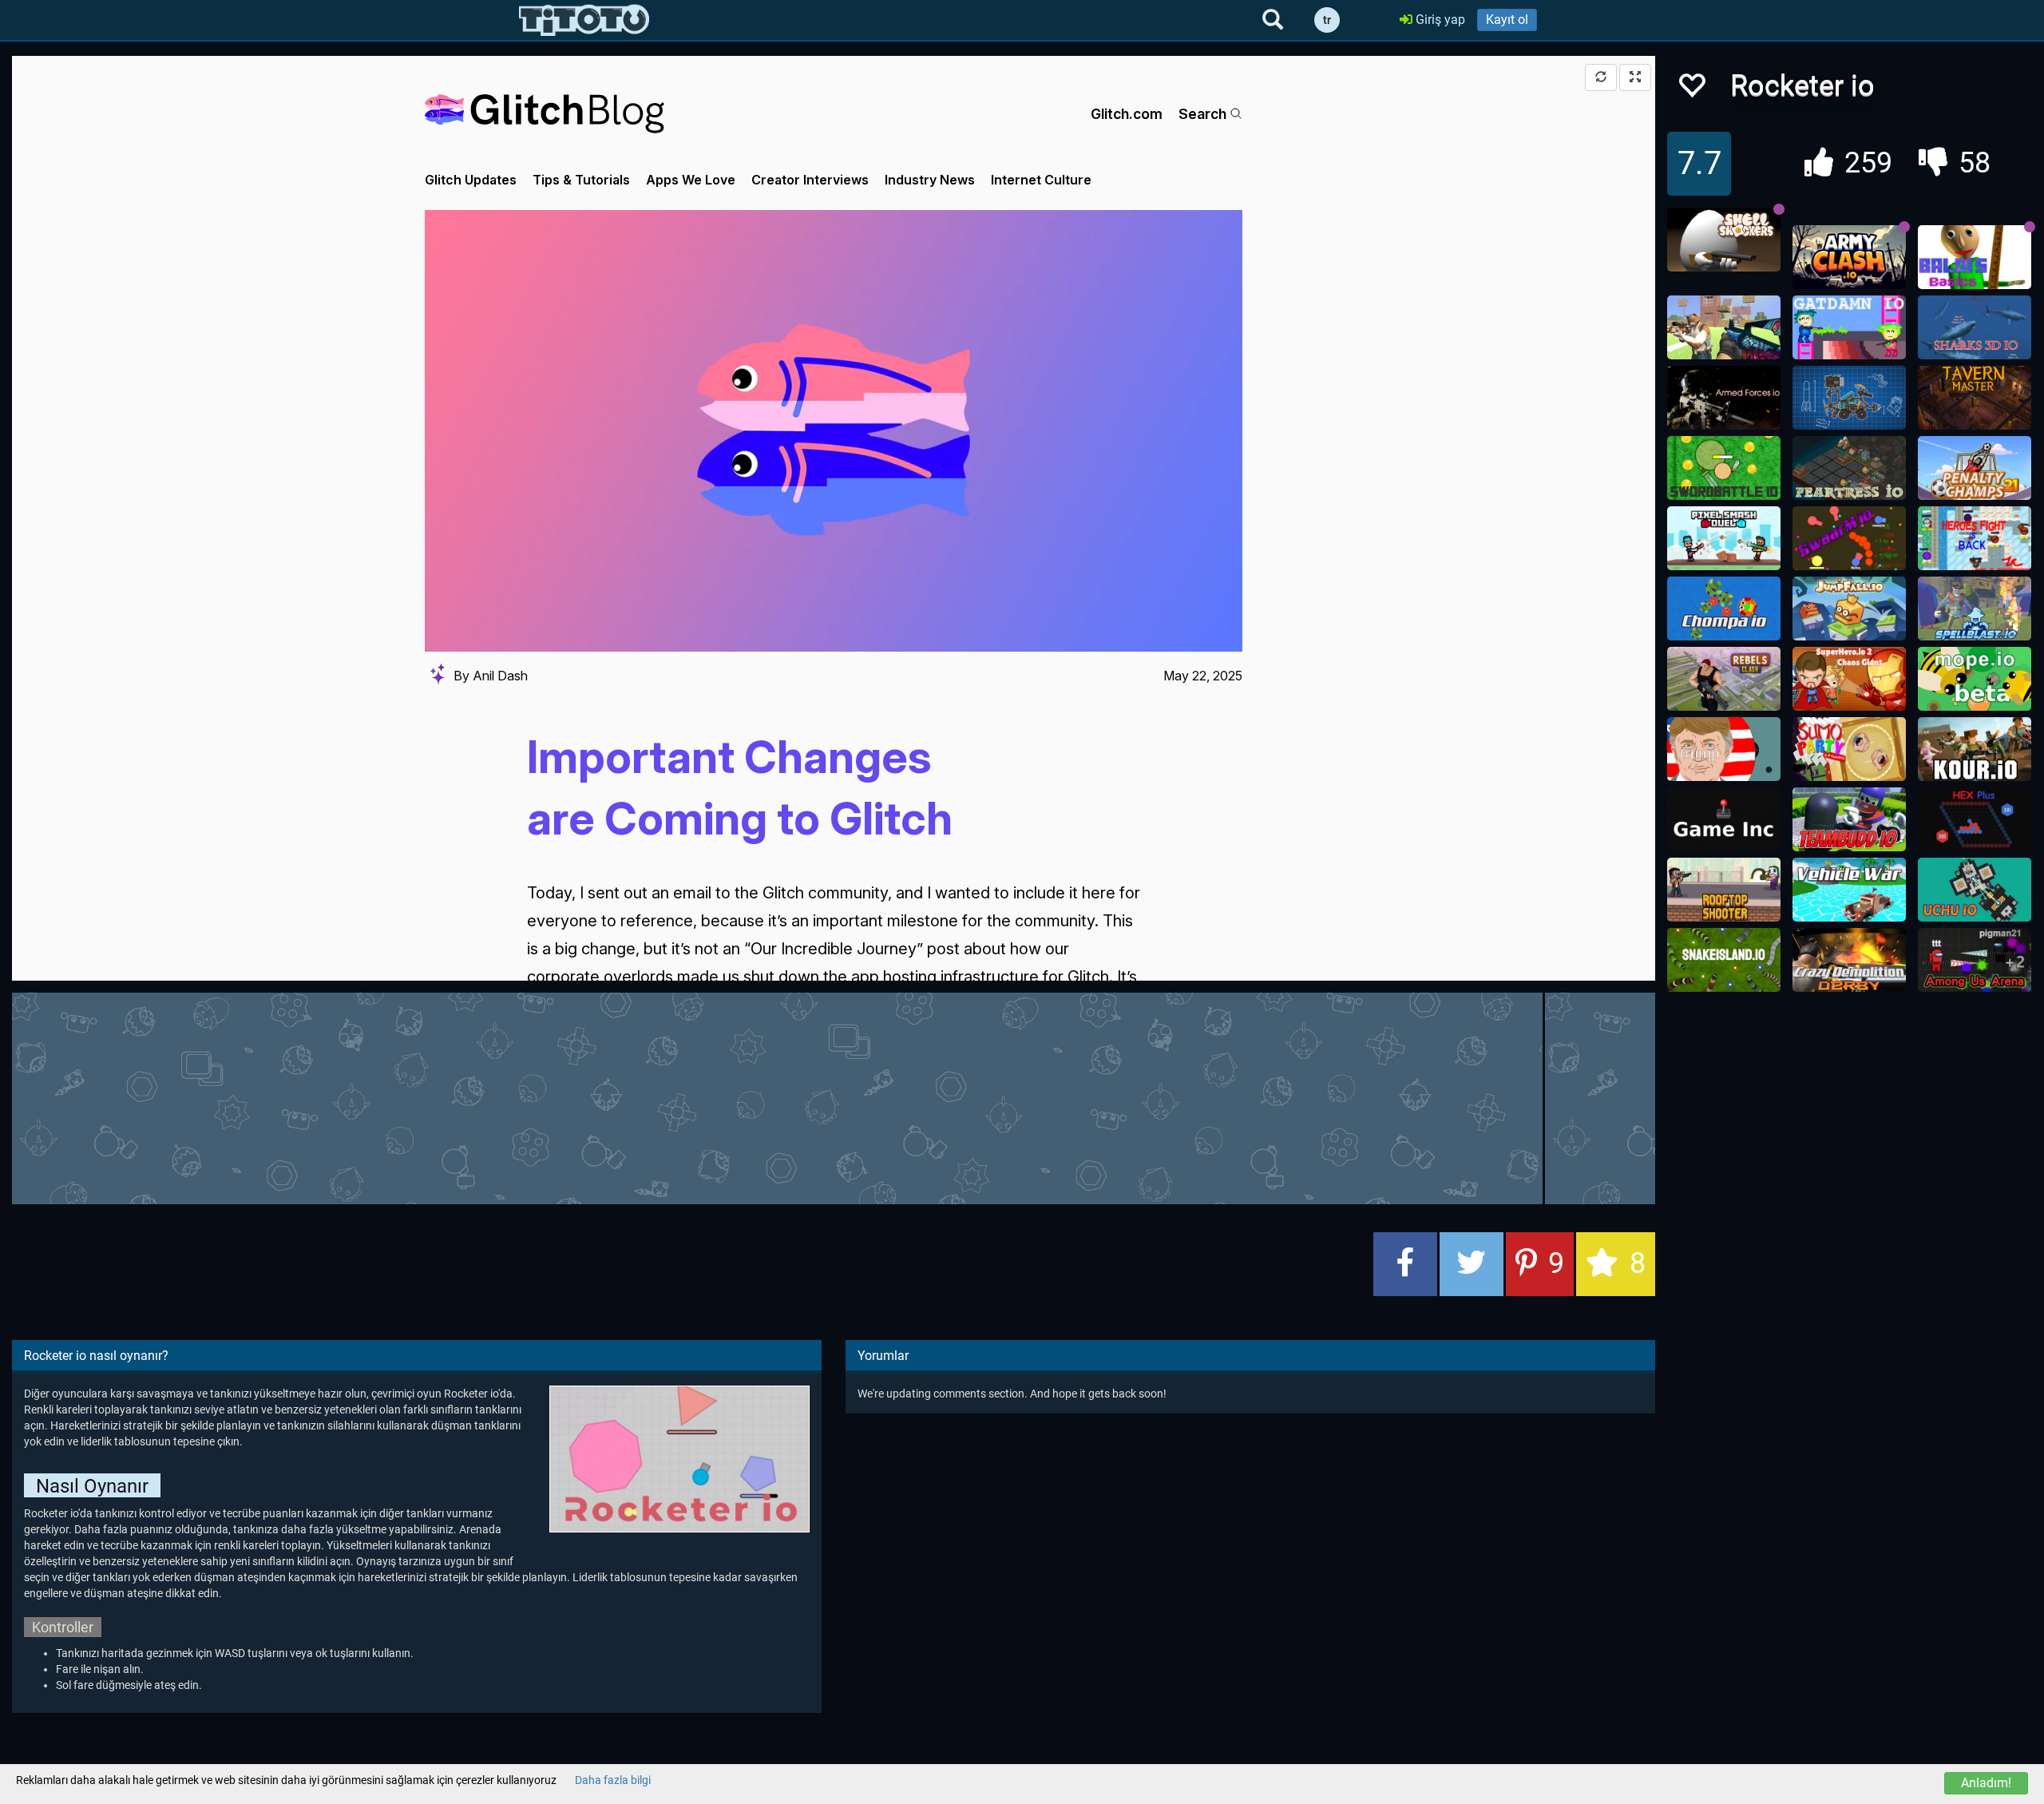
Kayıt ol (1507, 20)
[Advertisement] (834, 1096)
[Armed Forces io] (1724, 398)
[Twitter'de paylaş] (1472, 1264)
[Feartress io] (1849, 468)
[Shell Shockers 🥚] (1724, 240)
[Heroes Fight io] (1975, 538)
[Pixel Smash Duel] (1724, 538)
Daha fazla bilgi (613, 1780)
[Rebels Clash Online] (1724, 679)
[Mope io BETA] (1975, 679)
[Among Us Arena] (1975, 960)
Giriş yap (1439, 20)
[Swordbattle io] (1724, 468)
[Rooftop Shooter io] (1724, 890)
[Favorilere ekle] (1691, 90)
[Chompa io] (1724, 609)
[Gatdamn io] (1849, 327)
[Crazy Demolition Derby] (1849, 960)
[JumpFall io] (1849, 609)
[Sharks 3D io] (1975, 327)
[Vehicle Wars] (1849, 890)
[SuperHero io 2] (1849, 679)
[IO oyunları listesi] (584, 20)
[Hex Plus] (1975, 819)
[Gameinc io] (1724, 819)
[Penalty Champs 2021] (1975, 468)
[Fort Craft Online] (1724, 327)
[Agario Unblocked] (1724, 749)
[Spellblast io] (1975, 609)
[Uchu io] (1975, 890)
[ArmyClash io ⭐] (1849, 257)
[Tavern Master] (1975, 398)
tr (1327, 20)
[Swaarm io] (1849, 538)
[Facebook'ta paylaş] (1405, 1264)
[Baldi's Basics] (1975, 257)
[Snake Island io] (1724, 960)
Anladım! (1986, 1783)
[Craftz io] (1849, 398)
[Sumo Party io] (1849, 749)
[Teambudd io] (1849, 819)
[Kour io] (1975, 749)
